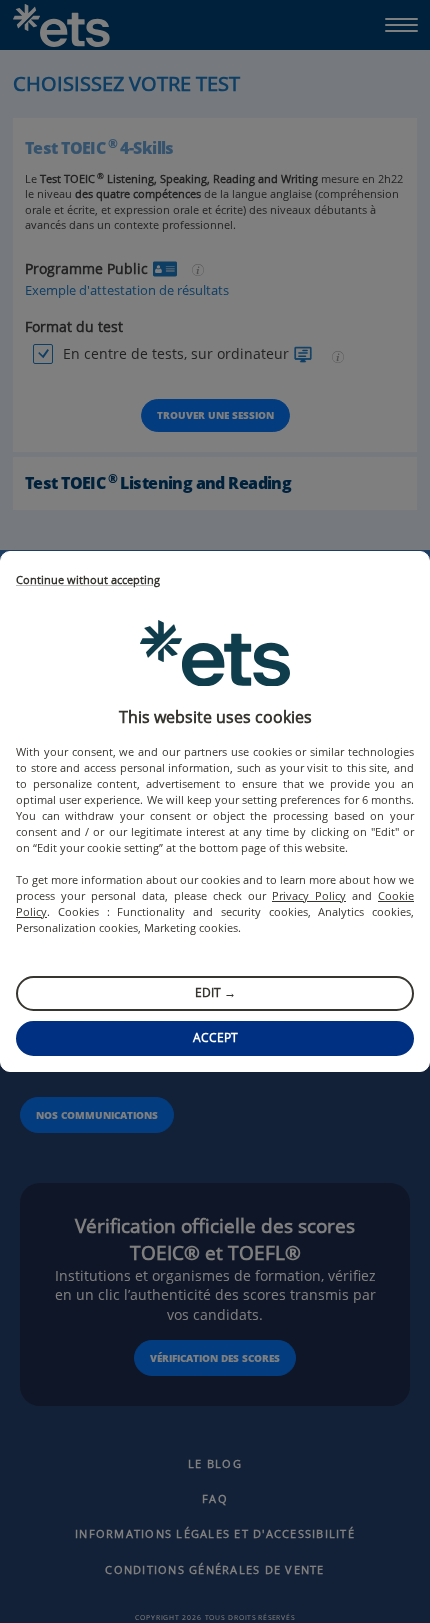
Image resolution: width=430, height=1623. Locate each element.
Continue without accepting (88, 580)
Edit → (215, 992)
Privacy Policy (309, 895)
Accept (215, 1037)
